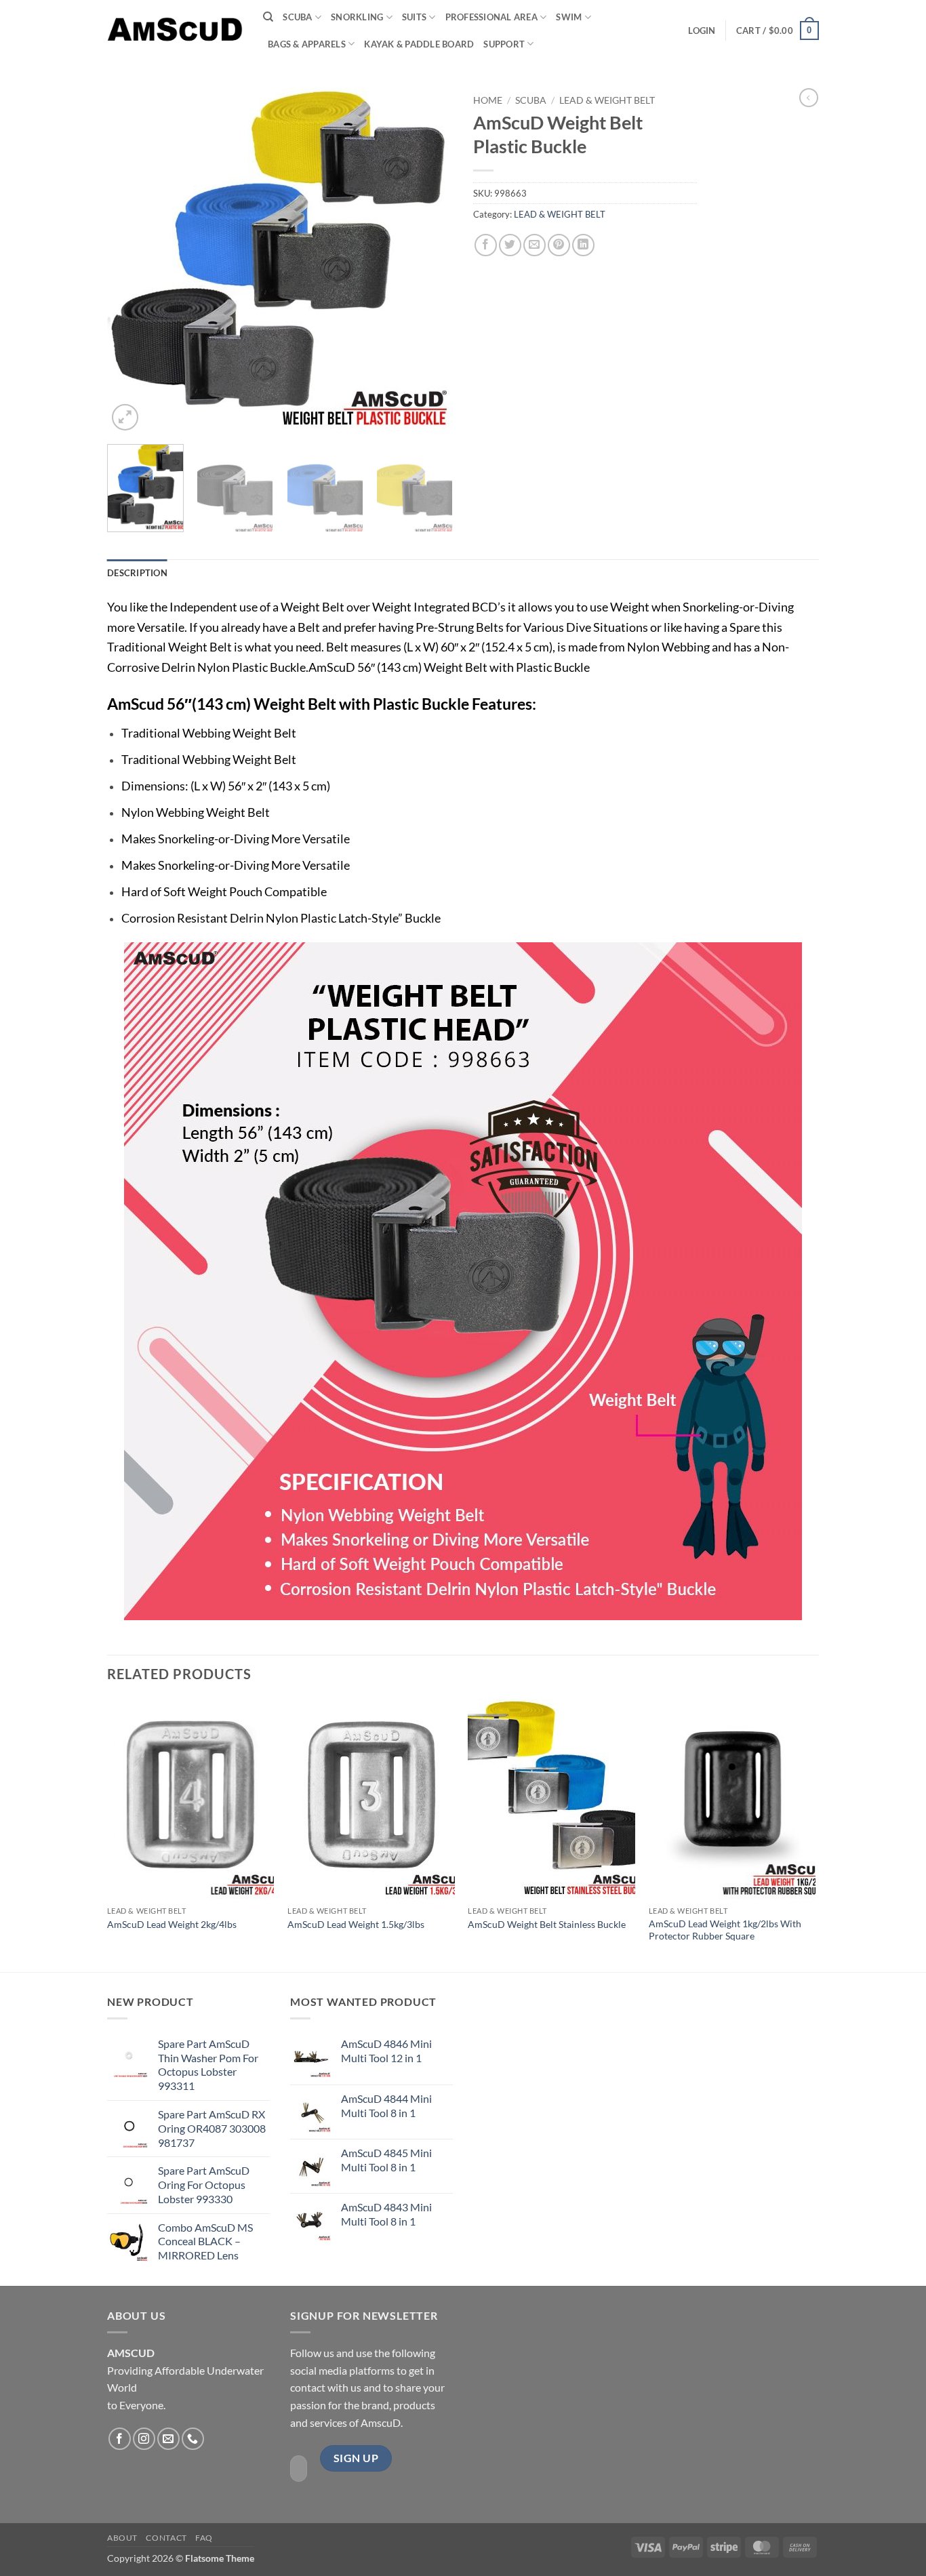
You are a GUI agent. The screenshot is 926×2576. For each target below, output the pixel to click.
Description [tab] (137, 573)
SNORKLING (357, 17)
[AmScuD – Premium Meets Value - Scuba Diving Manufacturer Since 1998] (175, 30)
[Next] (429, 261)
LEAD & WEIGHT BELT (607, 100)
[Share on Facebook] (486, 245)
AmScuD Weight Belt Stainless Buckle (547, 1924)
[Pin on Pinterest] (559, 245)
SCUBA (297, 17)
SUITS (414, 17)
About (122, 2538)
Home (488, 100)
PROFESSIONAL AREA (491, 17)
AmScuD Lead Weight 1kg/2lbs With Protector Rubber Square (725, 1930)
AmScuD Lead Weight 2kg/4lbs (172, 1924)
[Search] (268, 17)
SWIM (569, 17)
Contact (166, 2538)
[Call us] (193, 2439)
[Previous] (131, 261)
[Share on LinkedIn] (583, 245)
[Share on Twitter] (510, 245)
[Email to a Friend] (535, 245)
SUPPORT (504, 44)
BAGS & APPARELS (307, 44)
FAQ (204, 2538)
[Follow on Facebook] (120, 2439)
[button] (702, 31)
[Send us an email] (168, 2439)
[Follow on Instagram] (144, 2439)
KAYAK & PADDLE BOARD (419, 44)
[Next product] (809, 98)
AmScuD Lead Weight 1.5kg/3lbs (356, 1924)
